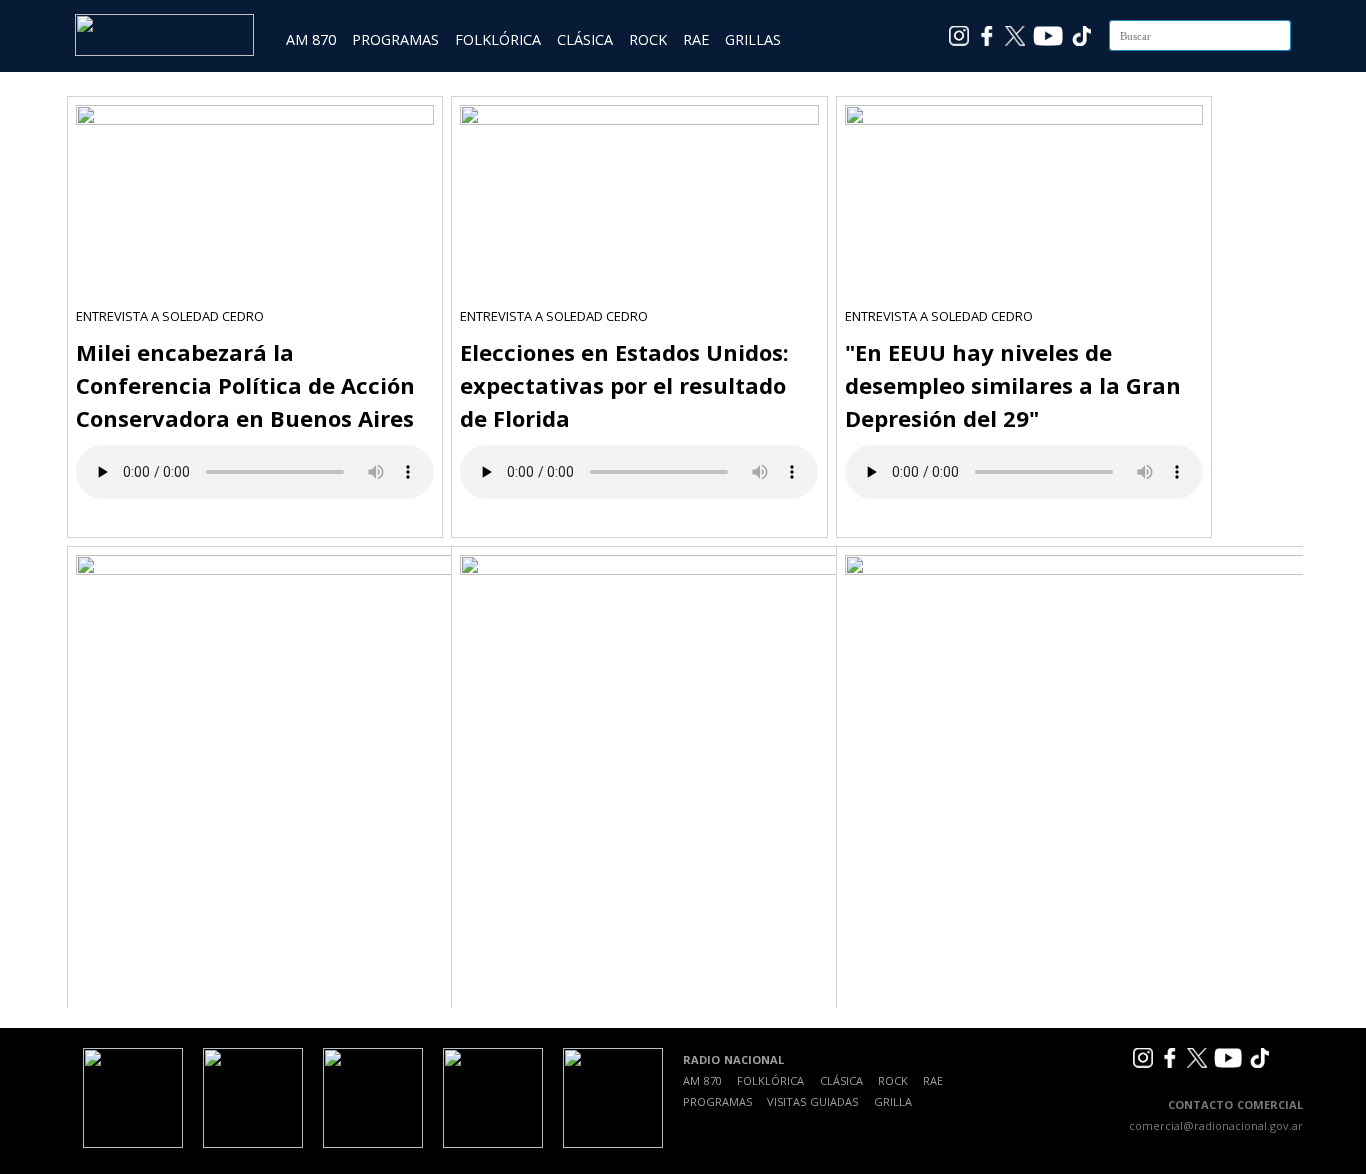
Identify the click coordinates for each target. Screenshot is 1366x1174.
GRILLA (893, 1101)
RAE (696, 39)
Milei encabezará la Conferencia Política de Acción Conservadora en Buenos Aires (245, 385)
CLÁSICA (585, 39)
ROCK (648, 39)
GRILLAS (753, 39)
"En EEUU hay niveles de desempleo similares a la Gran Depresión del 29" (1013, 385)
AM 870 (311, 39)
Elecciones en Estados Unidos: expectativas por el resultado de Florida (624, 385)
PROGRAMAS (395, 39)
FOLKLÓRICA (498, 39)
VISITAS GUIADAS (812, 1101)
